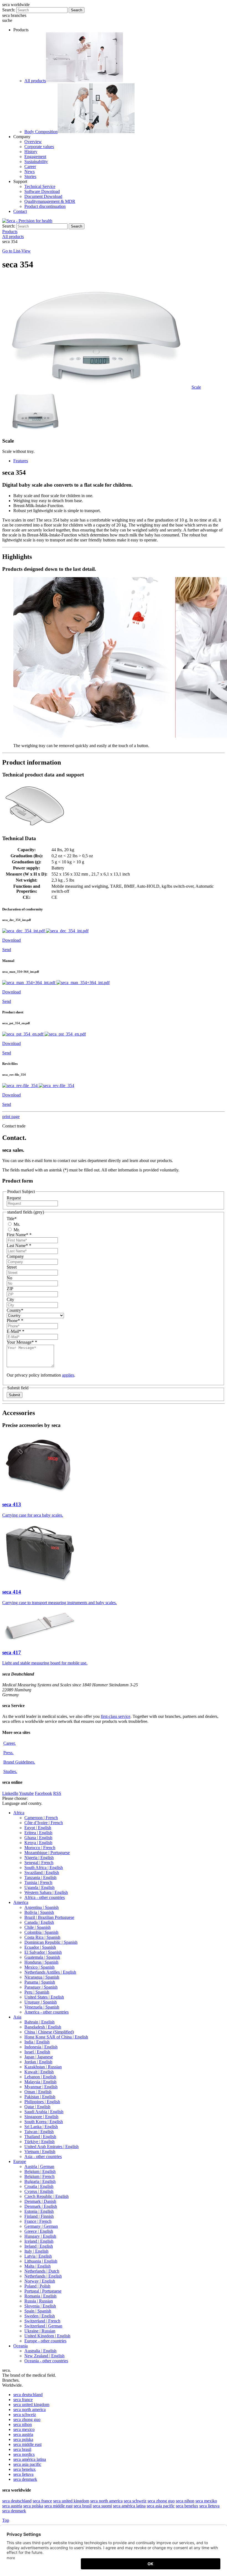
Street (12, 1267)
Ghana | (38, 1838)
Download (11, 940)
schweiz (25, 2414)
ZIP (10, 1289)
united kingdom (31, 2405)
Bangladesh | (43, 2027)
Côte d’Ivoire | (44, 1823)
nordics (24, 2454)
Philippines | (42, 2102)
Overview (33, 142)
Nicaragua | (42, 1977)
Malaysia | (40, 2082)
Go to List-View (16, 251)
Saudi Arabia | (44, 2112)
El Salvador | (43, 1952)
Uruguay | (41, 2002)
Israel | (37, 2052)
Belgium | (40, 2171)
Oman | (38, 2092)
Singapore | (41, 2117)
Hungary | (40, 2236)
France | (38, 2221)
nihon (23, 2424)
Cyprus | (39, 2191)
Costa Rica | (42, 1937)
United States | (44, 1997)
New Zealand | (44, 2356)
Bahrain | (39, 2022)
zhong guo (27, 2419)
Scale (196, 387)
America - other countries (47, 2012)
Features (21, 461)
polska (23, 2439)
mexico (24, 2429)
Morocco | (40, 1848)
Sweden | (40, 2316)
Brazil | (49, 1917)
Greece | (39, 2231)
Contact (20, 211)
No (9, 1278)
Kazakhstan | (43, 2067)
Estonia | (39, 2211)
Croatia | (39, 2186)
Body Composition (41, 132)
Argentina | (42, 1907)
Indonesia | (41, 2047)
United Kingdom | (47, 2336)
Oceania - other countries (46, 2361)
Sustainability (36, 162)
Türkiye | (39, 2142)
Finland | (39, 2216)
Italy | (36, 2251)
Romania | (40, 2296)
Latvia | (38, 2256)
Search (77, 10)
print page (11, 1117)
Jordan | (38, 2062)
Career (30, 167)
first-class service (116, 1716)
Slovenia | (40, 2306)
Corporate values (39, 147)
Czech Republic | (47, 2196)
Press (8, 1753)
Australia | (40, 2351)
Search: (9, 10)
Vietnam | (40, 2152)
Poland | (37, 2286)
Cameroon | (41, 1818)
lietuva (23, 2474)
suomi (102, 2506)
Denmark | (40, 2201)
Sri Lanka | (41, 2127)
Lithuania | (41, 2261)
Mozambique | (47, 1853)
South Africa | (44, 1868)
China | (49, 2032)
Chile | (38, 1927)
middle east (27, 2444)
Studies (10, 1771)
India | (37, 2042)
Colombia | (41, 1932)
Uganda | (39, 1887)
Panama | (40, 1982)
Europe (20, 2161)
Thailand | (40, 2137)
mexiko (206, 2501)
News (29, 171)
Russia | (39, 2301)
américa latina (30, 2459)
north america (29, 2409)
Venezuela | (42, 2007)
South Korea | (44, 2122)
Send (7, 950)
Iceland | (39, 2241)
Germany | (41, 2226)
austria (23, 2434)
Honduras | (41, 1962)
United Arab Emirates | (51, 2147)
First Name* (19, 1235)
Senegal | (39, 1863)
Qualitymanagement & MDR (50, 201)
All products (35, 81)
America (21, 1902)
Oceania (20, 2346)
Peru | (37, 1992)
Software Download (42, 191)
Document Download (43, 196)
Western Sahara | (46, 1892)
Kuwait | (39, 2072)
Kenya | (38, 1843)
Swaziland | (42, 1872)
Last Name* (19, 1246)
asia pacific (27, 2464)
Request (14, 1198)
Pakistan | (40, 2097)
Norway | (40, 2281)
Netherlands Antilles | (50, 1972)
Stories (30, 176)
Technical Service (40, 186)
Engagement (35, 157)
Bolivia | (39, 1912)
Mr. (16, 1230)
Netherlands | (42, 2271)
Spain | (38, 2311)
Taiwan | (39, 2132)
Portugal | (43, 2291)
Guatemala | (42, 1957)
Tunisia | (38, 1882)
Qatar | (37, 2107)
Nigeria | (39, 1858)
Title (12, 1219)
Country (15, 1310)
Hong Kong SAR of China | (56, 2037)
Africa (19, 1813)
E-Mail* (16, 1331)
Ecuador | (40, 1947)
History (31, 152)
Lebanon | (40, 2077)
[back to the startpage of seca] (27, 221)
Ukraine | (40, 2331)
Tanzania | (40, 1877)
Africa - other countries (45, 1897)
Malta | (38, 2266)
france (23, 2400)
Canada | (39, 1922)
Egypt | (38, 1828)
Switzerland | (42, 2321)
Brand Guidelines (19, 1762)
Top (6, 2520)
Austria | (39, 2166)
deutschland (28, 2395)
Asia (17, 2017)
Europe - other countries (45, 2341)
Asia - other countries (43, 2156)
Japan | (39, 2057)
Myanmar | (41, 2087)
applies (68, 1375)
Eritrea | (38, 1833)
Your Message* (22, 1342)
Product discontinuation (45, 206)
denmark (25, 2479)
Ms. (16, 1224)
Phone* (15, 1321)
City (10, 1299)
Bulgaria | (40, 2181)
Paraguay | (41, 1987)
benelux (24, 2469)
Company (15, 1256)
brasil (22, 2449)
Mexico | (39, 1967)
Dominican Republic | (51, 1942)
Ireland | (39, 2246)
